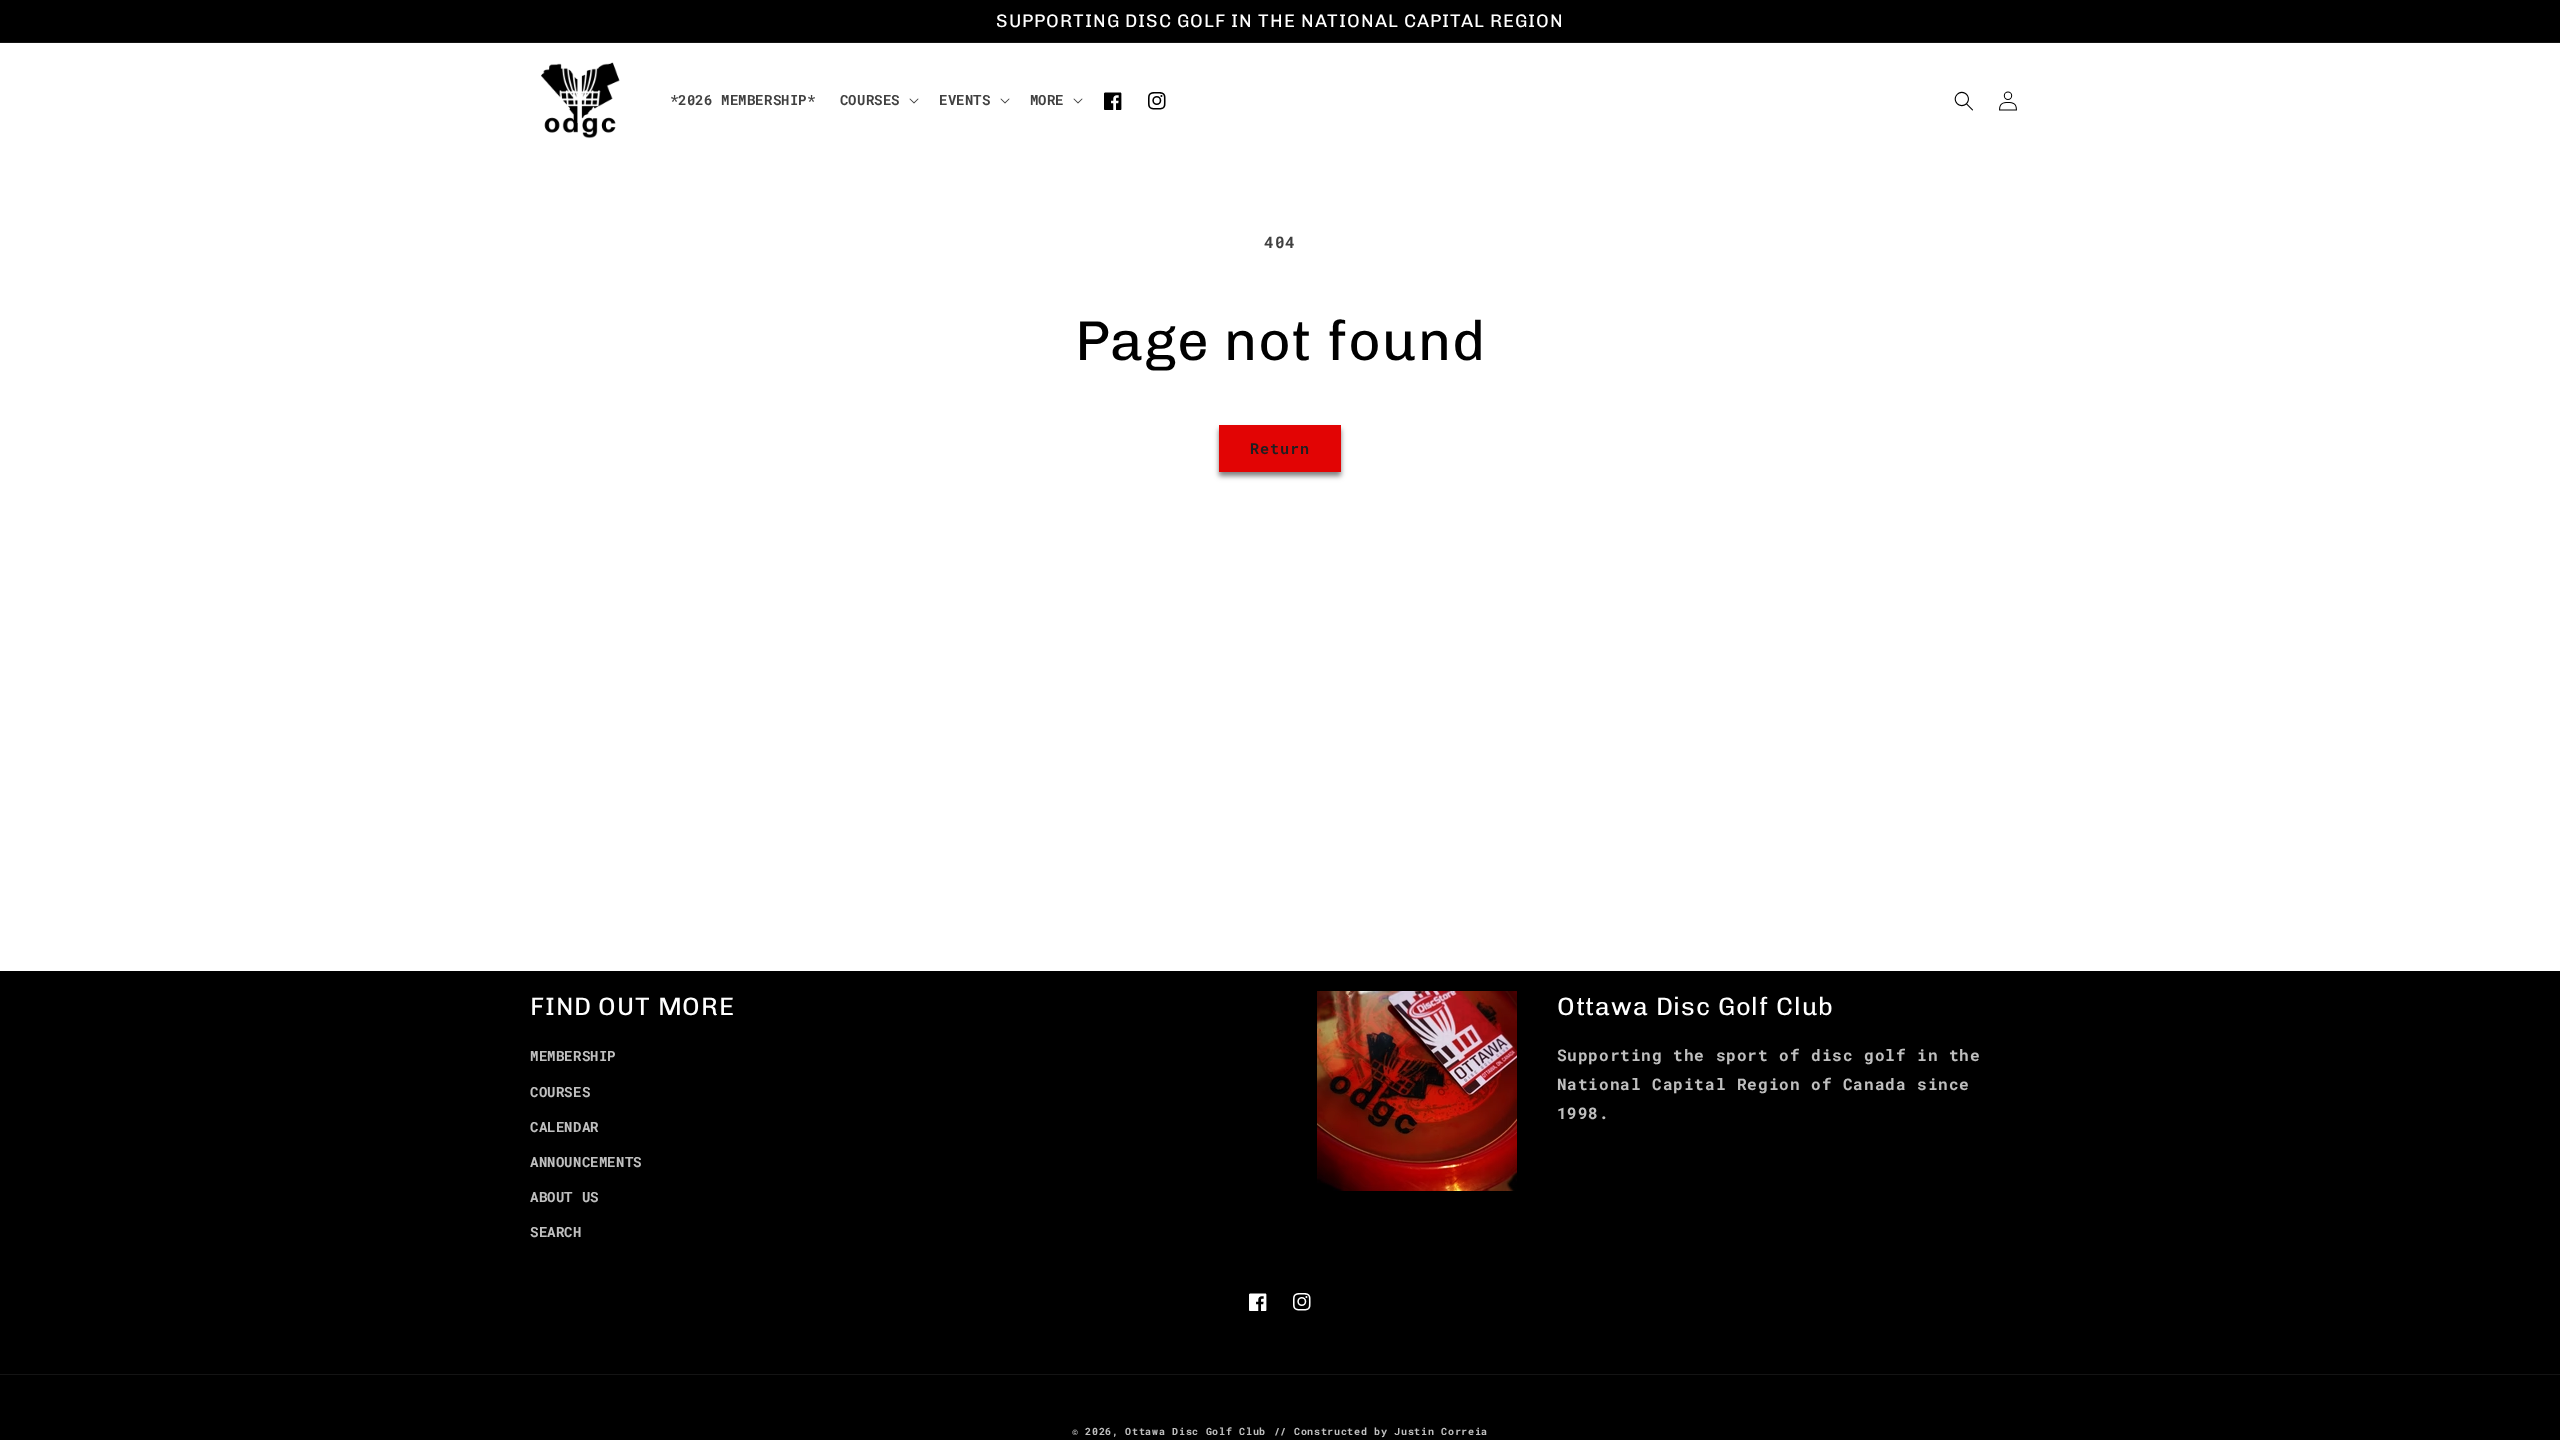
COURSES (560, 1091)
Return (1280, 448)
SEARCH (556, 1231)
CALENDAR (564, 1126)
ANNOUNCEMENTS (586, 1161)
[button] (877, 100)
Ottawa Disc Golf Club (1195, 1431)
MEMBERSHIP (573, 1055)
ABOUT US (564, 1196)
